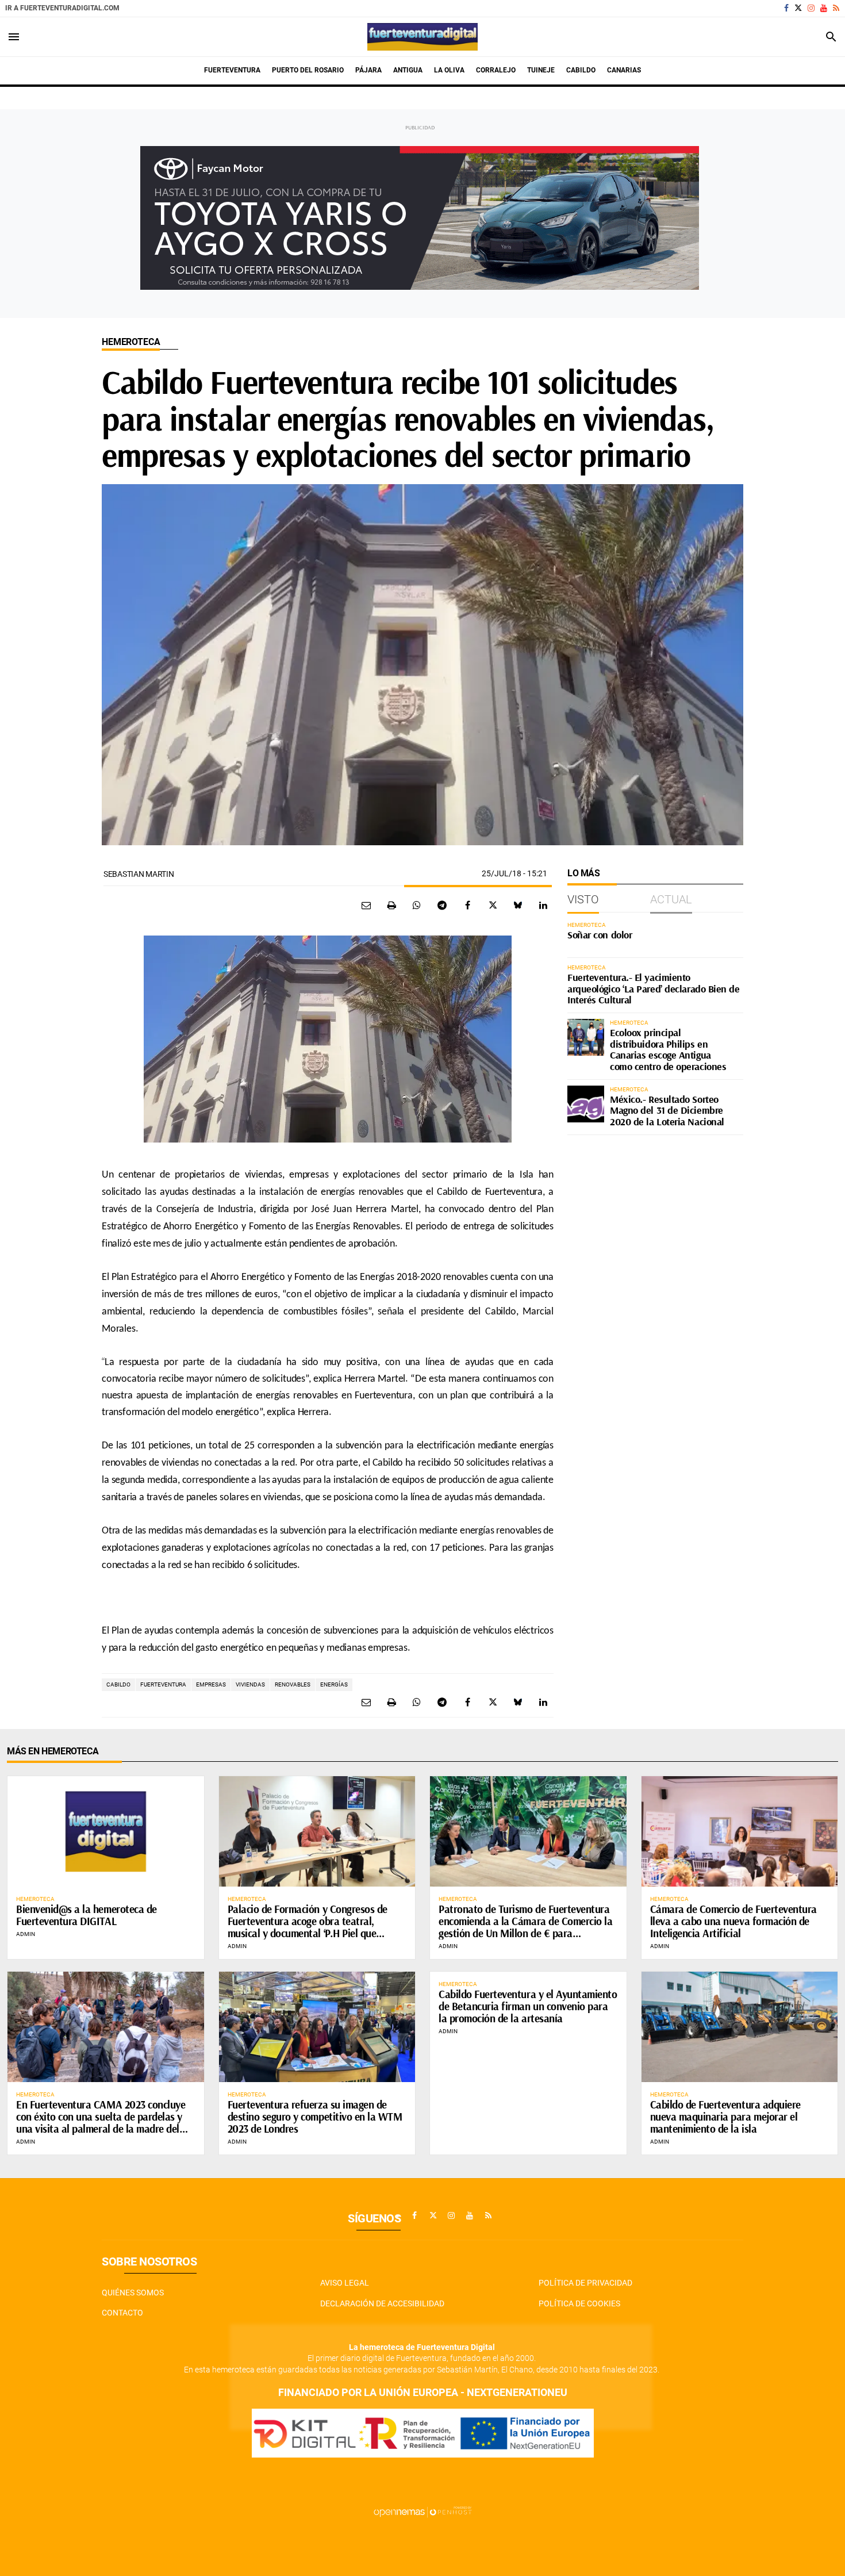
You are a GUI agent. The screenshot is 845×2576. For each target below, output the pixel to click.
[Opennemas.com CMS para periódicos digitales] (422, 2512)
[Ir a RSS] (836, 8)
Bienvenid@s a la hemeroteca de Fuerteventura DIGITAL (87, 1915)
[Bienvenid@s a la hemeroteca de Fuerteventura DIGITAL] (106, 1831)
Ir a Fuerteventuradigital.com (62, 8)
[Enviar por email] (366, 905)
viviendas (250, 1684)
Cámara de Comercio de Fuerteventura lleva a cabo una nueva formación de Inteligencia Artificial (733, 1921)
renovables (293, 1684)
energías (334, 1684)
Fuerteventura (163, 1684)
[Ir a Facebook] (786, 8)
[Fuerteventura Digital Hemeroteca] (422, 37)
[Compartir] (417, 905)
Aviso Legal (345, 2283)
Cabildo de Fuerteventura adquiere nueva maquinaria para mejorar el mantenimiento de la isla (725, 2117)
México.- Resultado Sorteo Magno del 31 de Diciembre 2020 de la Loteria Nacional (667, 1111)
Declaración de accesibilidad (382, 2303)
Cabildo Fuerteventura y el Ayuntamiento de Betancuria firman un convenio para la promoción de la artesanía (528, 2006)
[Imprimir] (391, 905)
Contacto (122, 2313)
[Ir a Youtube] (824, 8)
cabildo (118, 1684)
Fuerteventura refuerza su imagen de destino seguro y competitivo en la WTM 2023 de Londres (315, 2117)
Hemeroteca (131, 342)
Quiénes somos (133, 2293)
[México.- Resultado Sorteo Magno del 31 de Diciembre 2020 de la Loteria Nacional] (586, 1104)
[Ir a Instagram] (811, 8)
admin (26, 1934)
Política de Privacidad (585, 2283)
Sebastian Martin (139, 874)
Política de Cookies (579, 2303)
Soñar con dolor (600, 935)
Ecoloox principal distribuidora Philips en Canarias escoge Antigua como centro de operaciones (668, 1049)
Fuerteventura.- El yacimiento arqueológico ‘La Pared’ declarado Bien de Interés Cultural (654, 989)
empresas (211, 1684)
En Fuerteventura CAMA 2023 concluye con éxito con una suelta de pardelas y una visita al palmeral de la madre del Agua (101, 2123)
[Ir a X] (798, 8)
